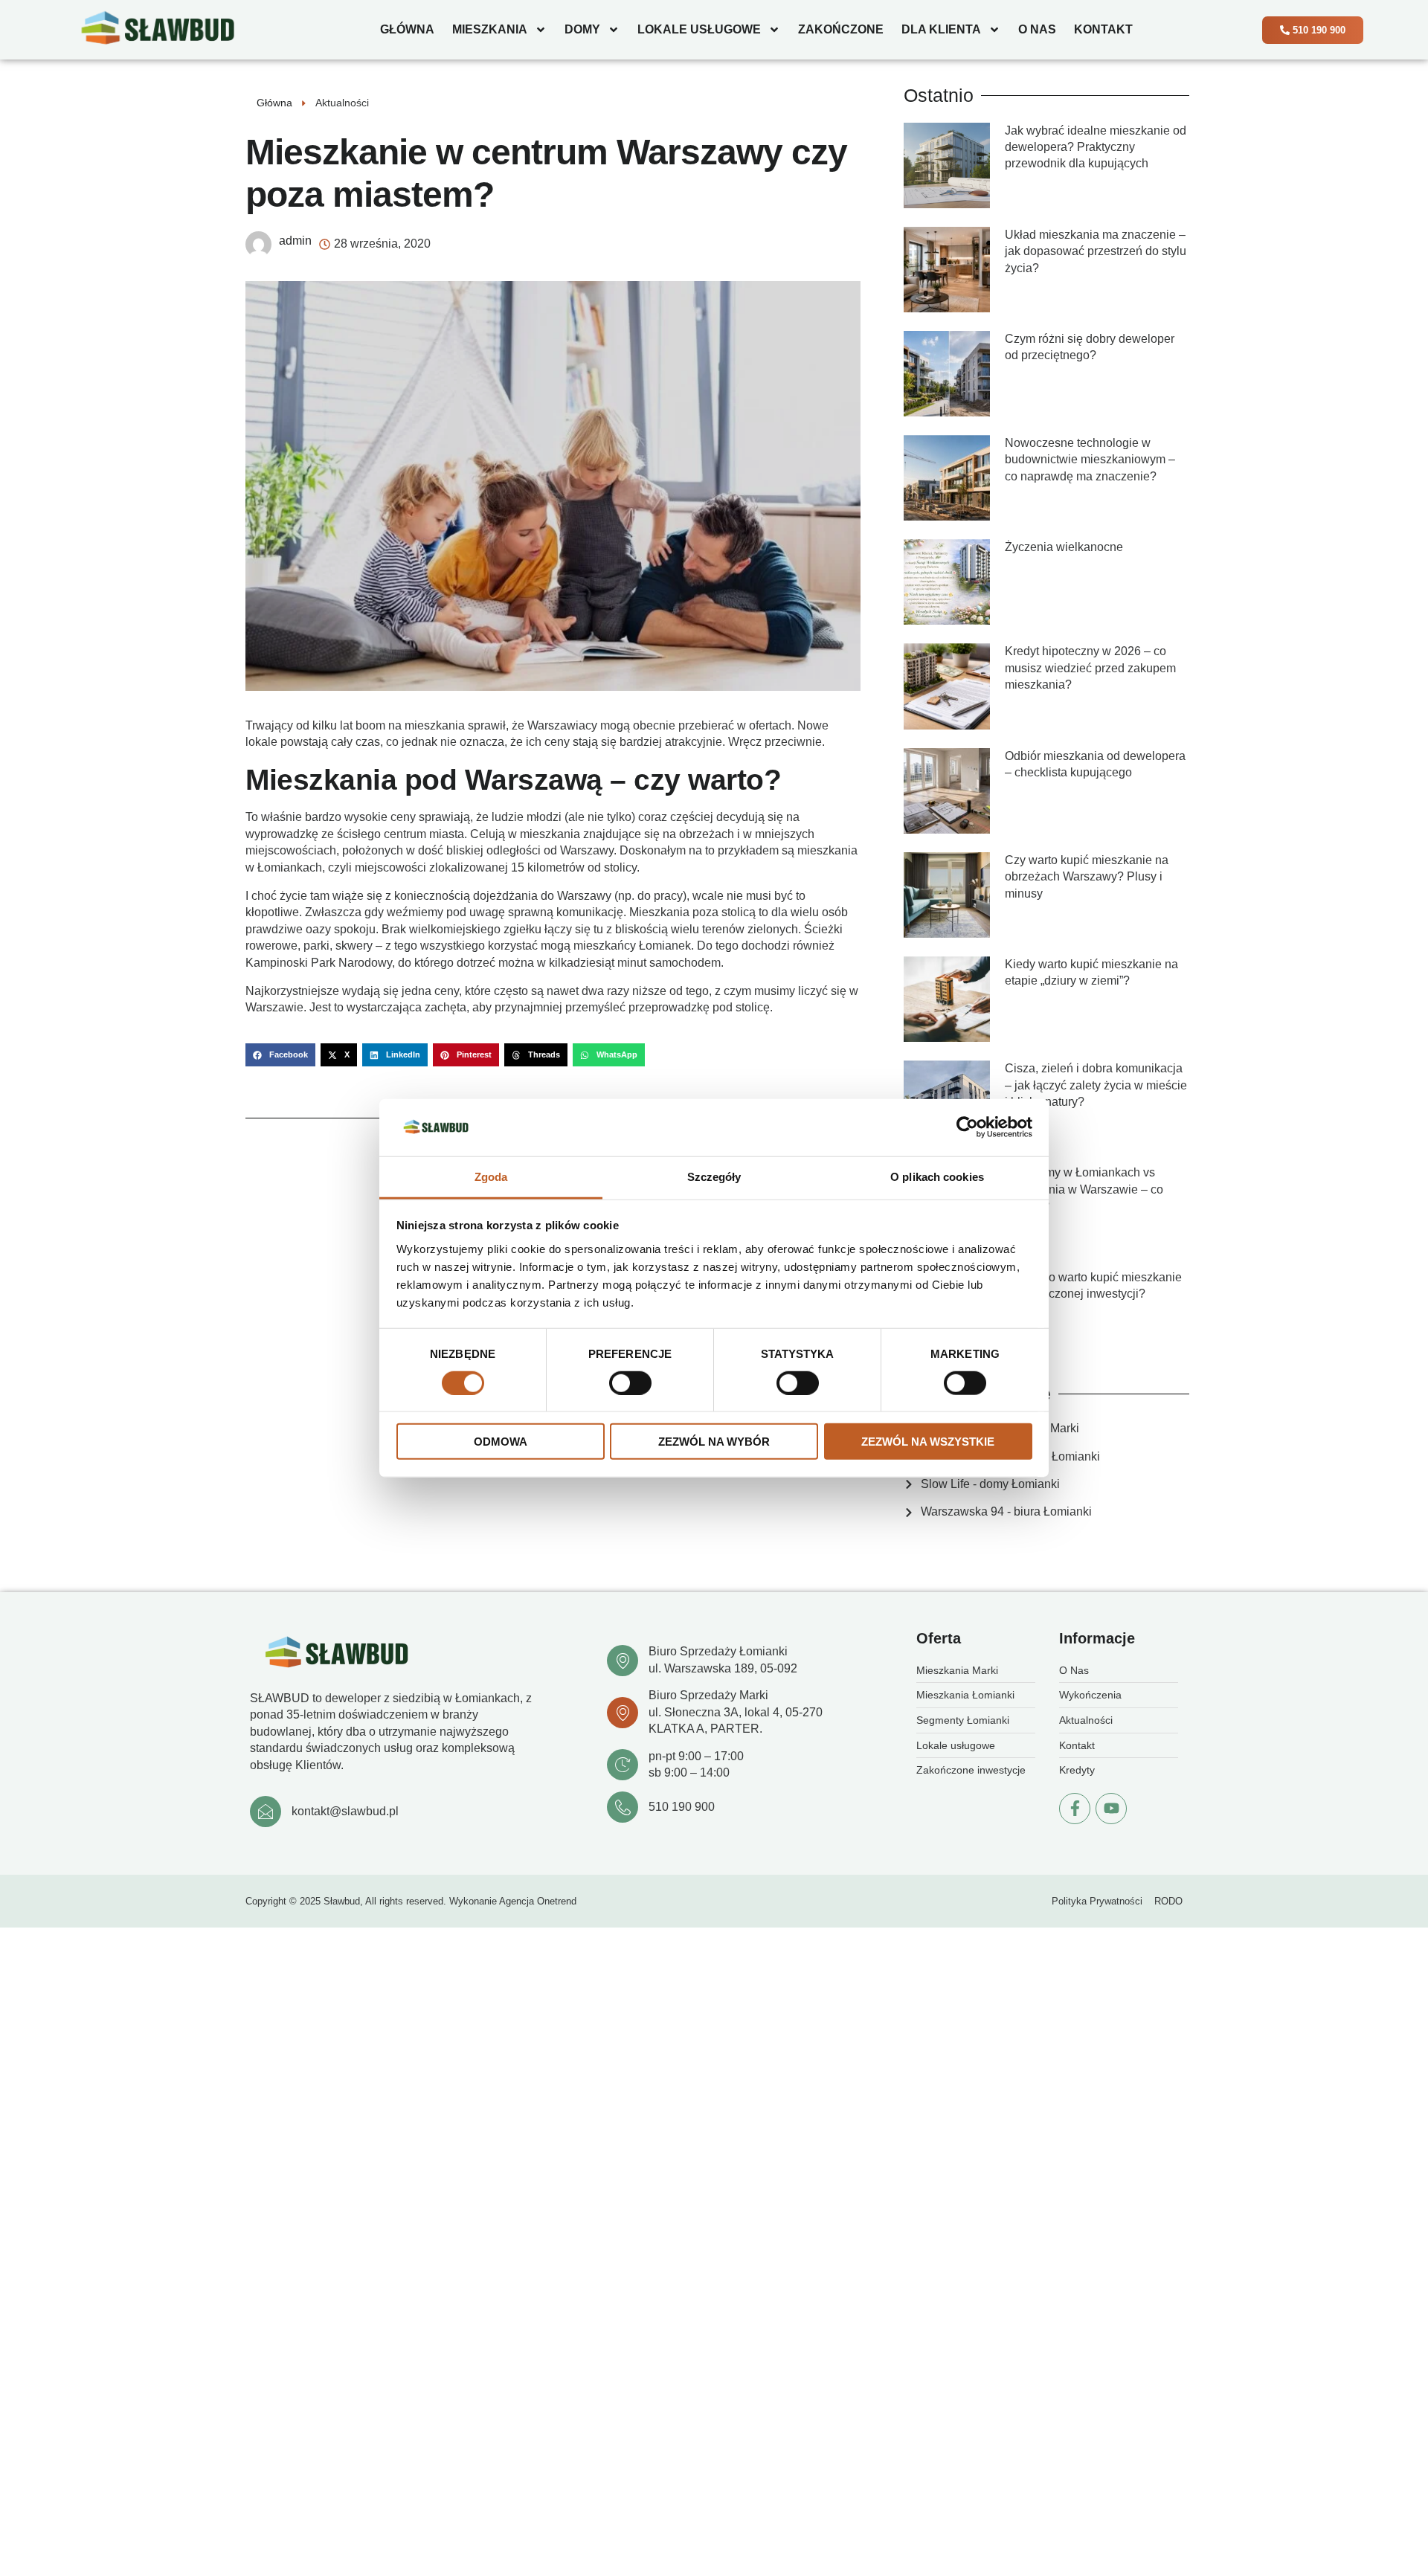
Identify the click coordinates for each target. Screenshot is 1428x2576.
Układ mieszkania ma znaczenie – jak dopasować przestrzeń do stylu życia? (1096, 251)
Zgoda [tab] (491, 1177)
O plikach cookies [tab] (937, 1177)
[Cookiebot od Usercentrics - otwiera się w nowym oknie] (967, 1127)
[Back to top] (1402, 2505)
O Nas (1037, 29)
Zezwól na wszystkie (928, 1442)
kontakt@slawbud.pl (345, 1811)
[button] (280, 1055)
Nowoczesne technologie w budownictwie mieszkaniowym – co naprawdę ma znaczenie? (1090, 460)
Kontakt (1103, 29)
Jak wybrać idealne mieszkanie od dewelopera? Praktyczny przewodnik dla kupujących (1096, 147)
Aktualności (342, 103)
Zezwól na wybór (714, 1442)
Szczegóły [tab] (714, 1177)
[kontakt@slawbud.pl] (266, 1812)
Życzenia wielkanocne (1064, 547)
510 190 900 (682, 1807)
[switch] (630, 1382)
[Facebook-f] (1075, 1809)
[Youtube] (1111, 1809)
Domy (582, 29)
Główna (407, 29)
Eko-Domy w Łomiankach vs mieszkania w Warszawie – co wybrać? (1084, 1189)
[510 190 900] (623, 1807)
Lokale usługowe (699, 29)
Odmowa (501, 1442)
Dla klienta (941, 29)
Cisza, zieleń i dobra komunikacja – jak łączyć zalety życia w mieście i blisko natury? (1096, 1085)
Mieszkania (490, 29)
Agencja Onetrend (538, 1901)
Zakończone (841, 29)
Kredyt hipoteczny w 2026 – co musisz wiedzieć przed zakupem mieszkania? (1090, 668)
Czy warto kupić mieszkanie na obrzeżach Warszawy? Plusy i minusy (1087, 877)
